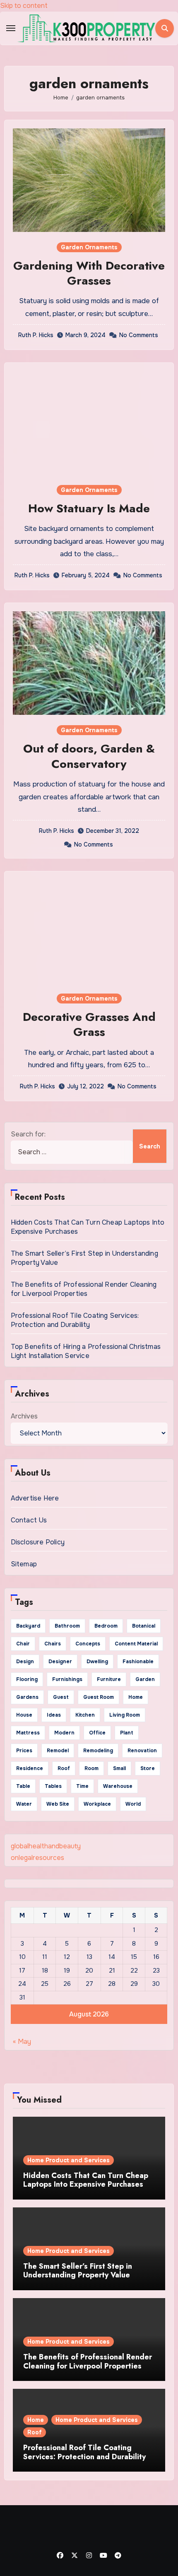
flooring (27, 1679)
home (136, 1697)
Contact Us (29, 1520)
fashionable (138, 1662)
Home (36, 2420)
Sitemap (24, 1564)
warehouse (118, 1786)
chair (23, 1644)
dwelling (97, 1662)
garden (145, 1679)
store (148, 1768)
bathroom (67, 1626)
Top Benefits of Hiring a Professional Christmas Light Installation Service (86, 1351)
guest (61, 1697)
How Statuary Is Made (89, 508)
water (24, 1804)
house (24, 1715)
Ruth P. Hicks (36, 335)
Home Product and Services (69, 2160)
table (23, 1786)
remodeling (98, 1751)
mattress (28, 1733)
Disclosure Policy (38, 1542)
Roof (35, 2432)
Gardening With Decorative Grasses (89, 273)
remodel (58, 1751)
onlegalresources (37, 1858)
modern (64, 1733)
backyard (28, 1626)
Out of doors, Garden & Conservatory (89, 756)
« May (22, 2042)
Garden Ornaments (89, 247)
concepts (88, 1644)
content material (136, 1644)
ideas (54, 1715)
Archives (24, 1416)
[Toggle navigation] (11, 28)
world (133, 1804)
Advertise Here (35, 1498)
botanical (144, 1626)
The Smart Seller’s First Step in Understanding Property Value (78, 2271)
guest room (99, 1697)
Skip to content (24, 6)
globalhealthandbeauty (46, 1846)
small (119, 1768)
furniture (109, 1679)
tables (53, 1786)
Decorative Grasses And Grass (89, 1024)
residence (30, 1768)
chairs (53, 1644)
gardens (27, 1697)
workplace (97, 1804)
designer (60, 1662)
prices (24, 1751)
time (82, 1786)
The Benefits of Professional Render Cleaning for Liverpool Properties (84, 1289)
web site (58, 1804)
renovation (142, 1751)
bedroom (106, 1626)
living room (125, 1715)
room (91, 1768)
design (25, 1662)
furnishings (67, 1679)
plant (127, 1733)
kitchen (85, 1715)
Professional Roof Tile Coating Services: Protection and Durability (75, 1320)
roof (64, 1768)
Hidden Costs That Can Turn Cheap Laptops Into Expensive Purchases (86, 2180)
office (97, 1733)
